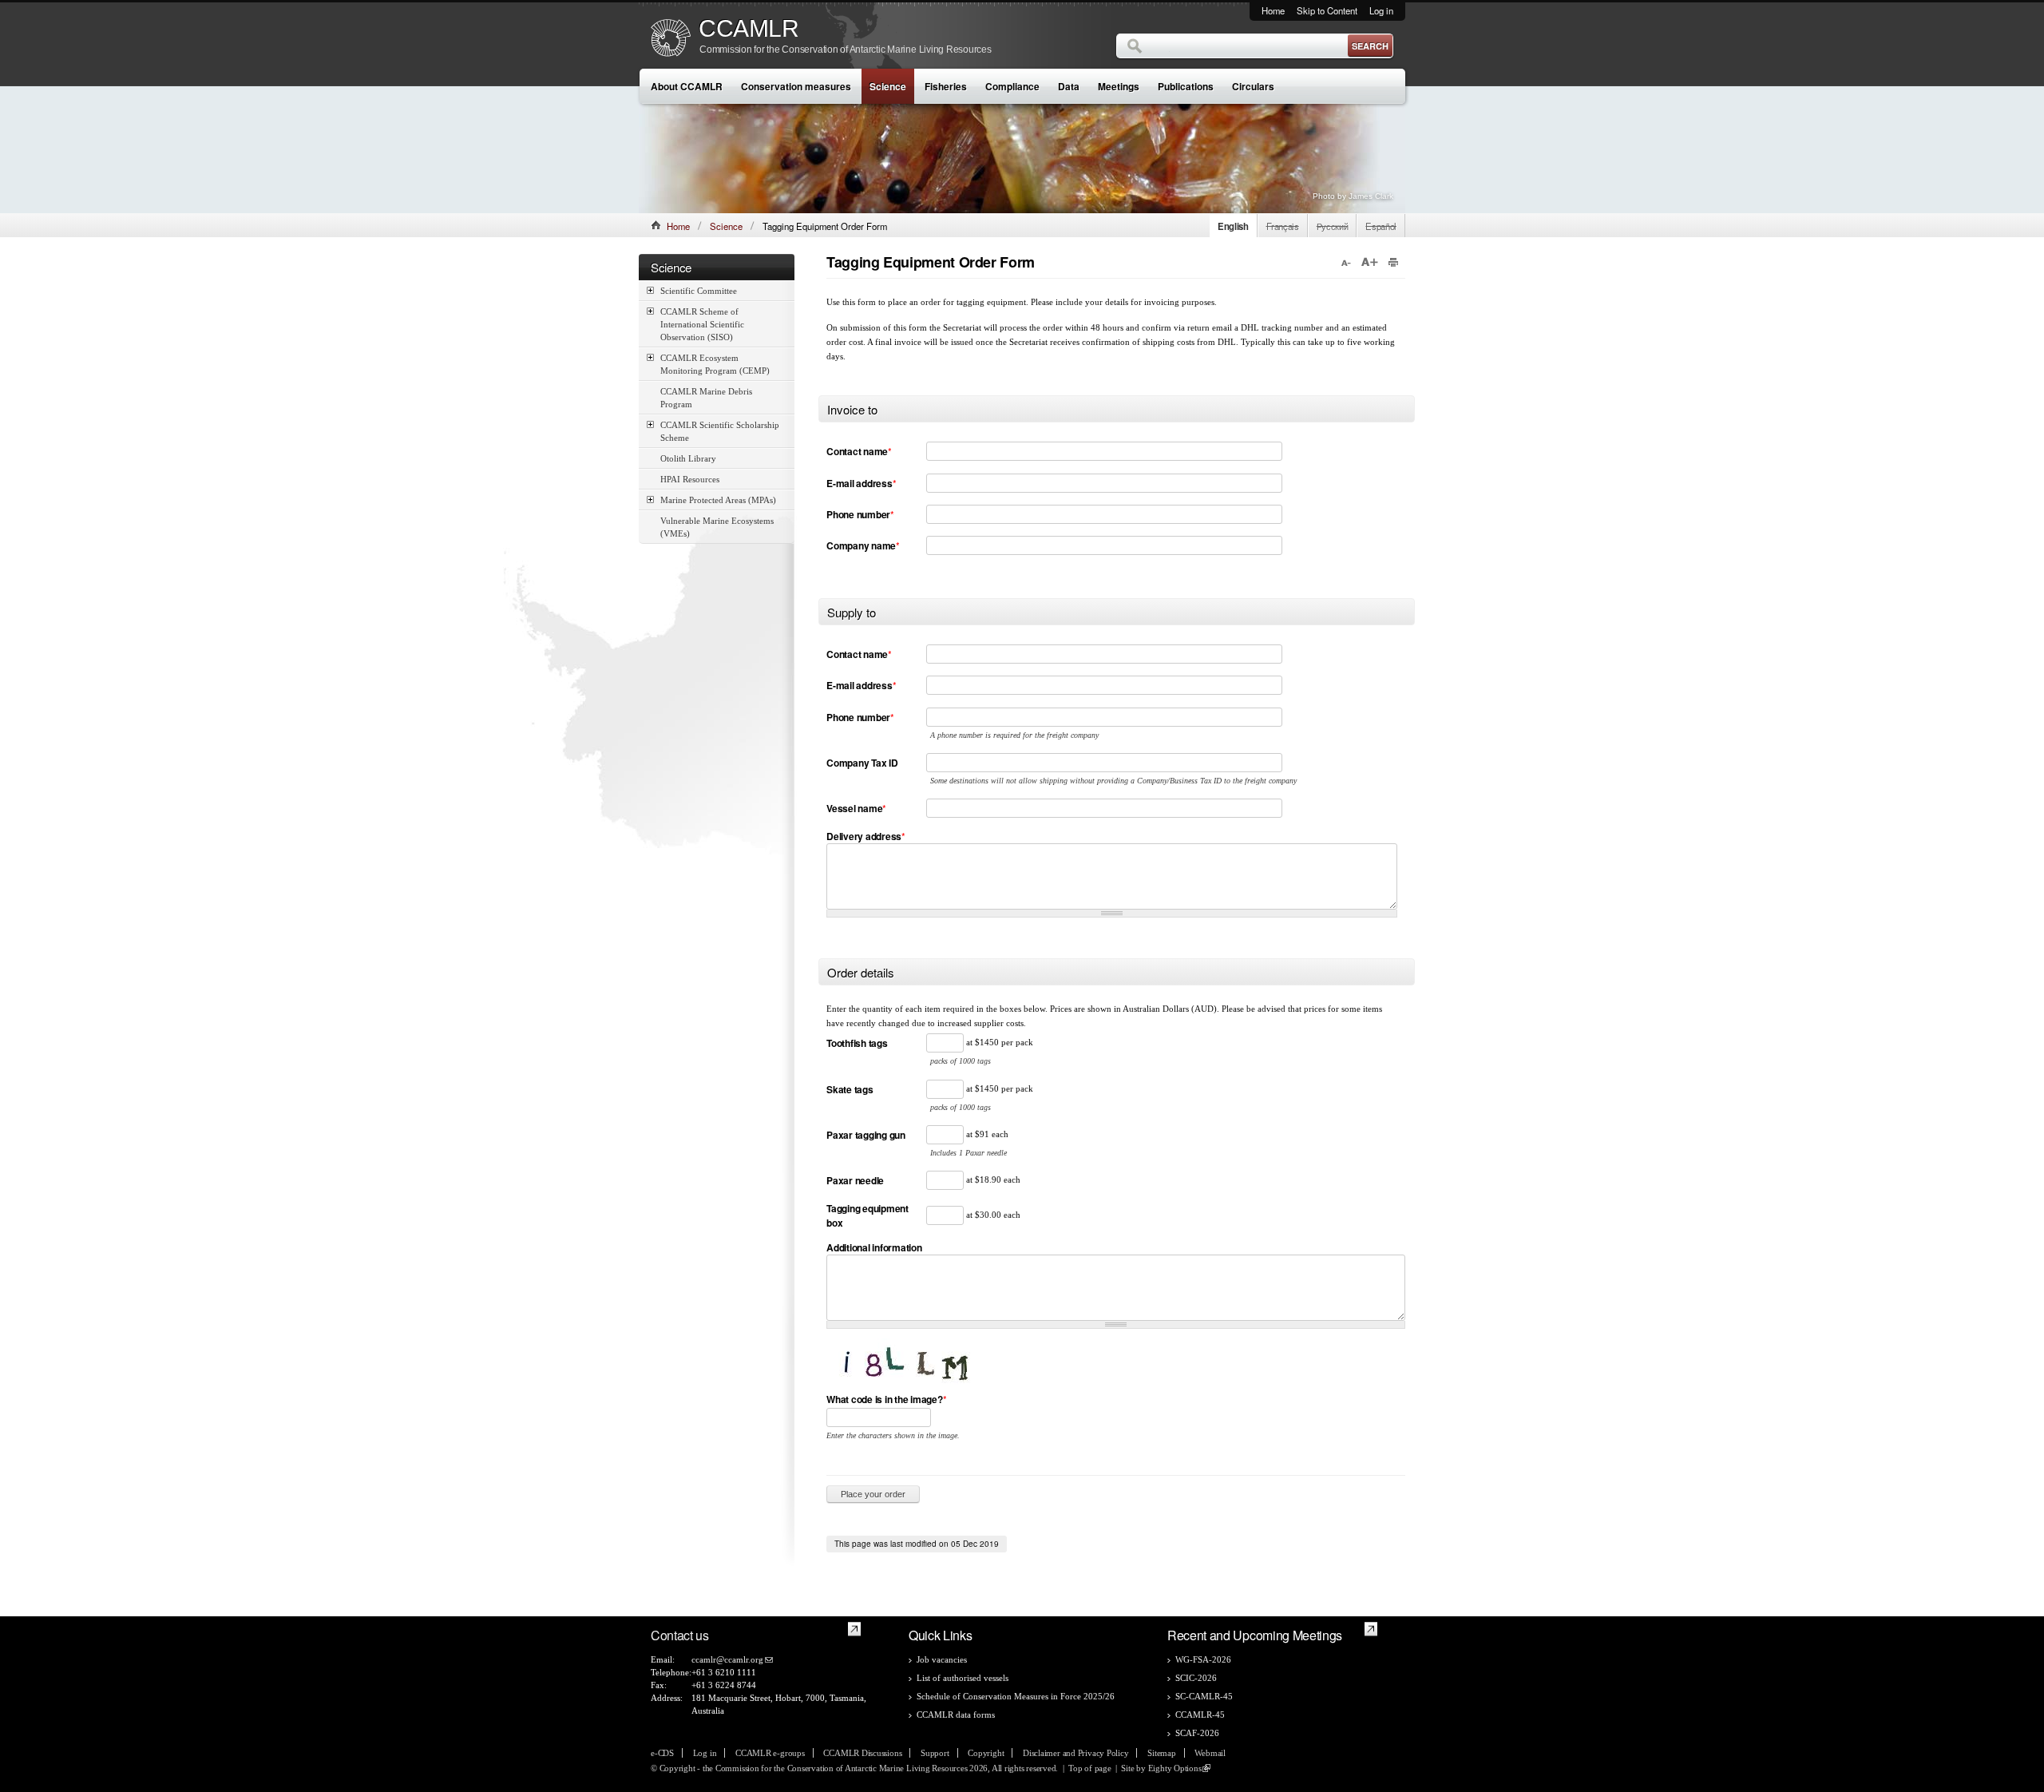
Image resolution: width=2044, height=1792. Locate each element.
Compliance (1012, 86)
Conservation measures (796, 86)
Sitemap (1161, 1753)
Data (1069, 86)
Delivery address (866, 836)
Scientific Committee (699, 291)
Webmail (1210, 1753)
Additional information (874, 1247)
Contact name (859, 451)
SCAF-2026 (1197, 1733)
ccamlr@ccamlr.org (727, 1659)
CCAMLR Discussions (862, 1753)
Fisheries (946, 86)
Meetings (1119, 86)
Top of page (1090, 1768)
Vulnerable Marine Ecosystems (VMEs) (717, 527)
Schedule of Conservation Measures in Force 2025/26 (1016, 1696)
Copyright (986, 1753)
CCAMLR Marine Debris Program (706, 398)
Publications (1186, 86)
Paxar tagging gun (866, 1135)
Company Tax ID (862, 763)
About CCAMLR (687, 86)
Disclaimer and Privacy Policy (1075, 1753)
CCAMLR (749, 29)
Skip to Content (1327, 10)
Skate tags (850, 1089)
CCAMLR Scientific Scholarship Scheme (720, 431)
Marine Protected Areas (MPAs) (718, 500)
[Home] (671, 40)
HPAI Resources (690, 479)
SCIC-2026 (1196, 1678)
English (1233, 226)
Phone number (860, 514)
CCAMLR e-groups (770, 1753)
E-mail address (861, 483)
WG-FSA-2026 (1203, 1659)
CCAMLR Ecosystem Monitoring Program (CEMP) (715, 364)
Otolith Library (688, 458)
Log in (1381, 10)
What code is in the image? (887, 1399)
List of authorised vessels (963, 1678)
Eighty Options (1175, 1768)
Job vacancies (942, 1659)
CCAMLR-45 (1200, 1715)
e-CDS (662, 1753)
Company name (863, 545)
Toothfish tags (857, 1043)
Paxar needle (855, 1180)
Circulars (1253, 86)
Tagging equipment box (868, 1215)
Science (888, 86)
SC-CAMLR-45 (1204, 1696)
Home (1273, 10)
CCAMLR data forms (956, 1715)
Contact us (680, 1635)
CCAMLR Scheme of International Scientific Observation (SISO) (702, 324)
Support (935, 1753)
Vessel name (856, 808)
